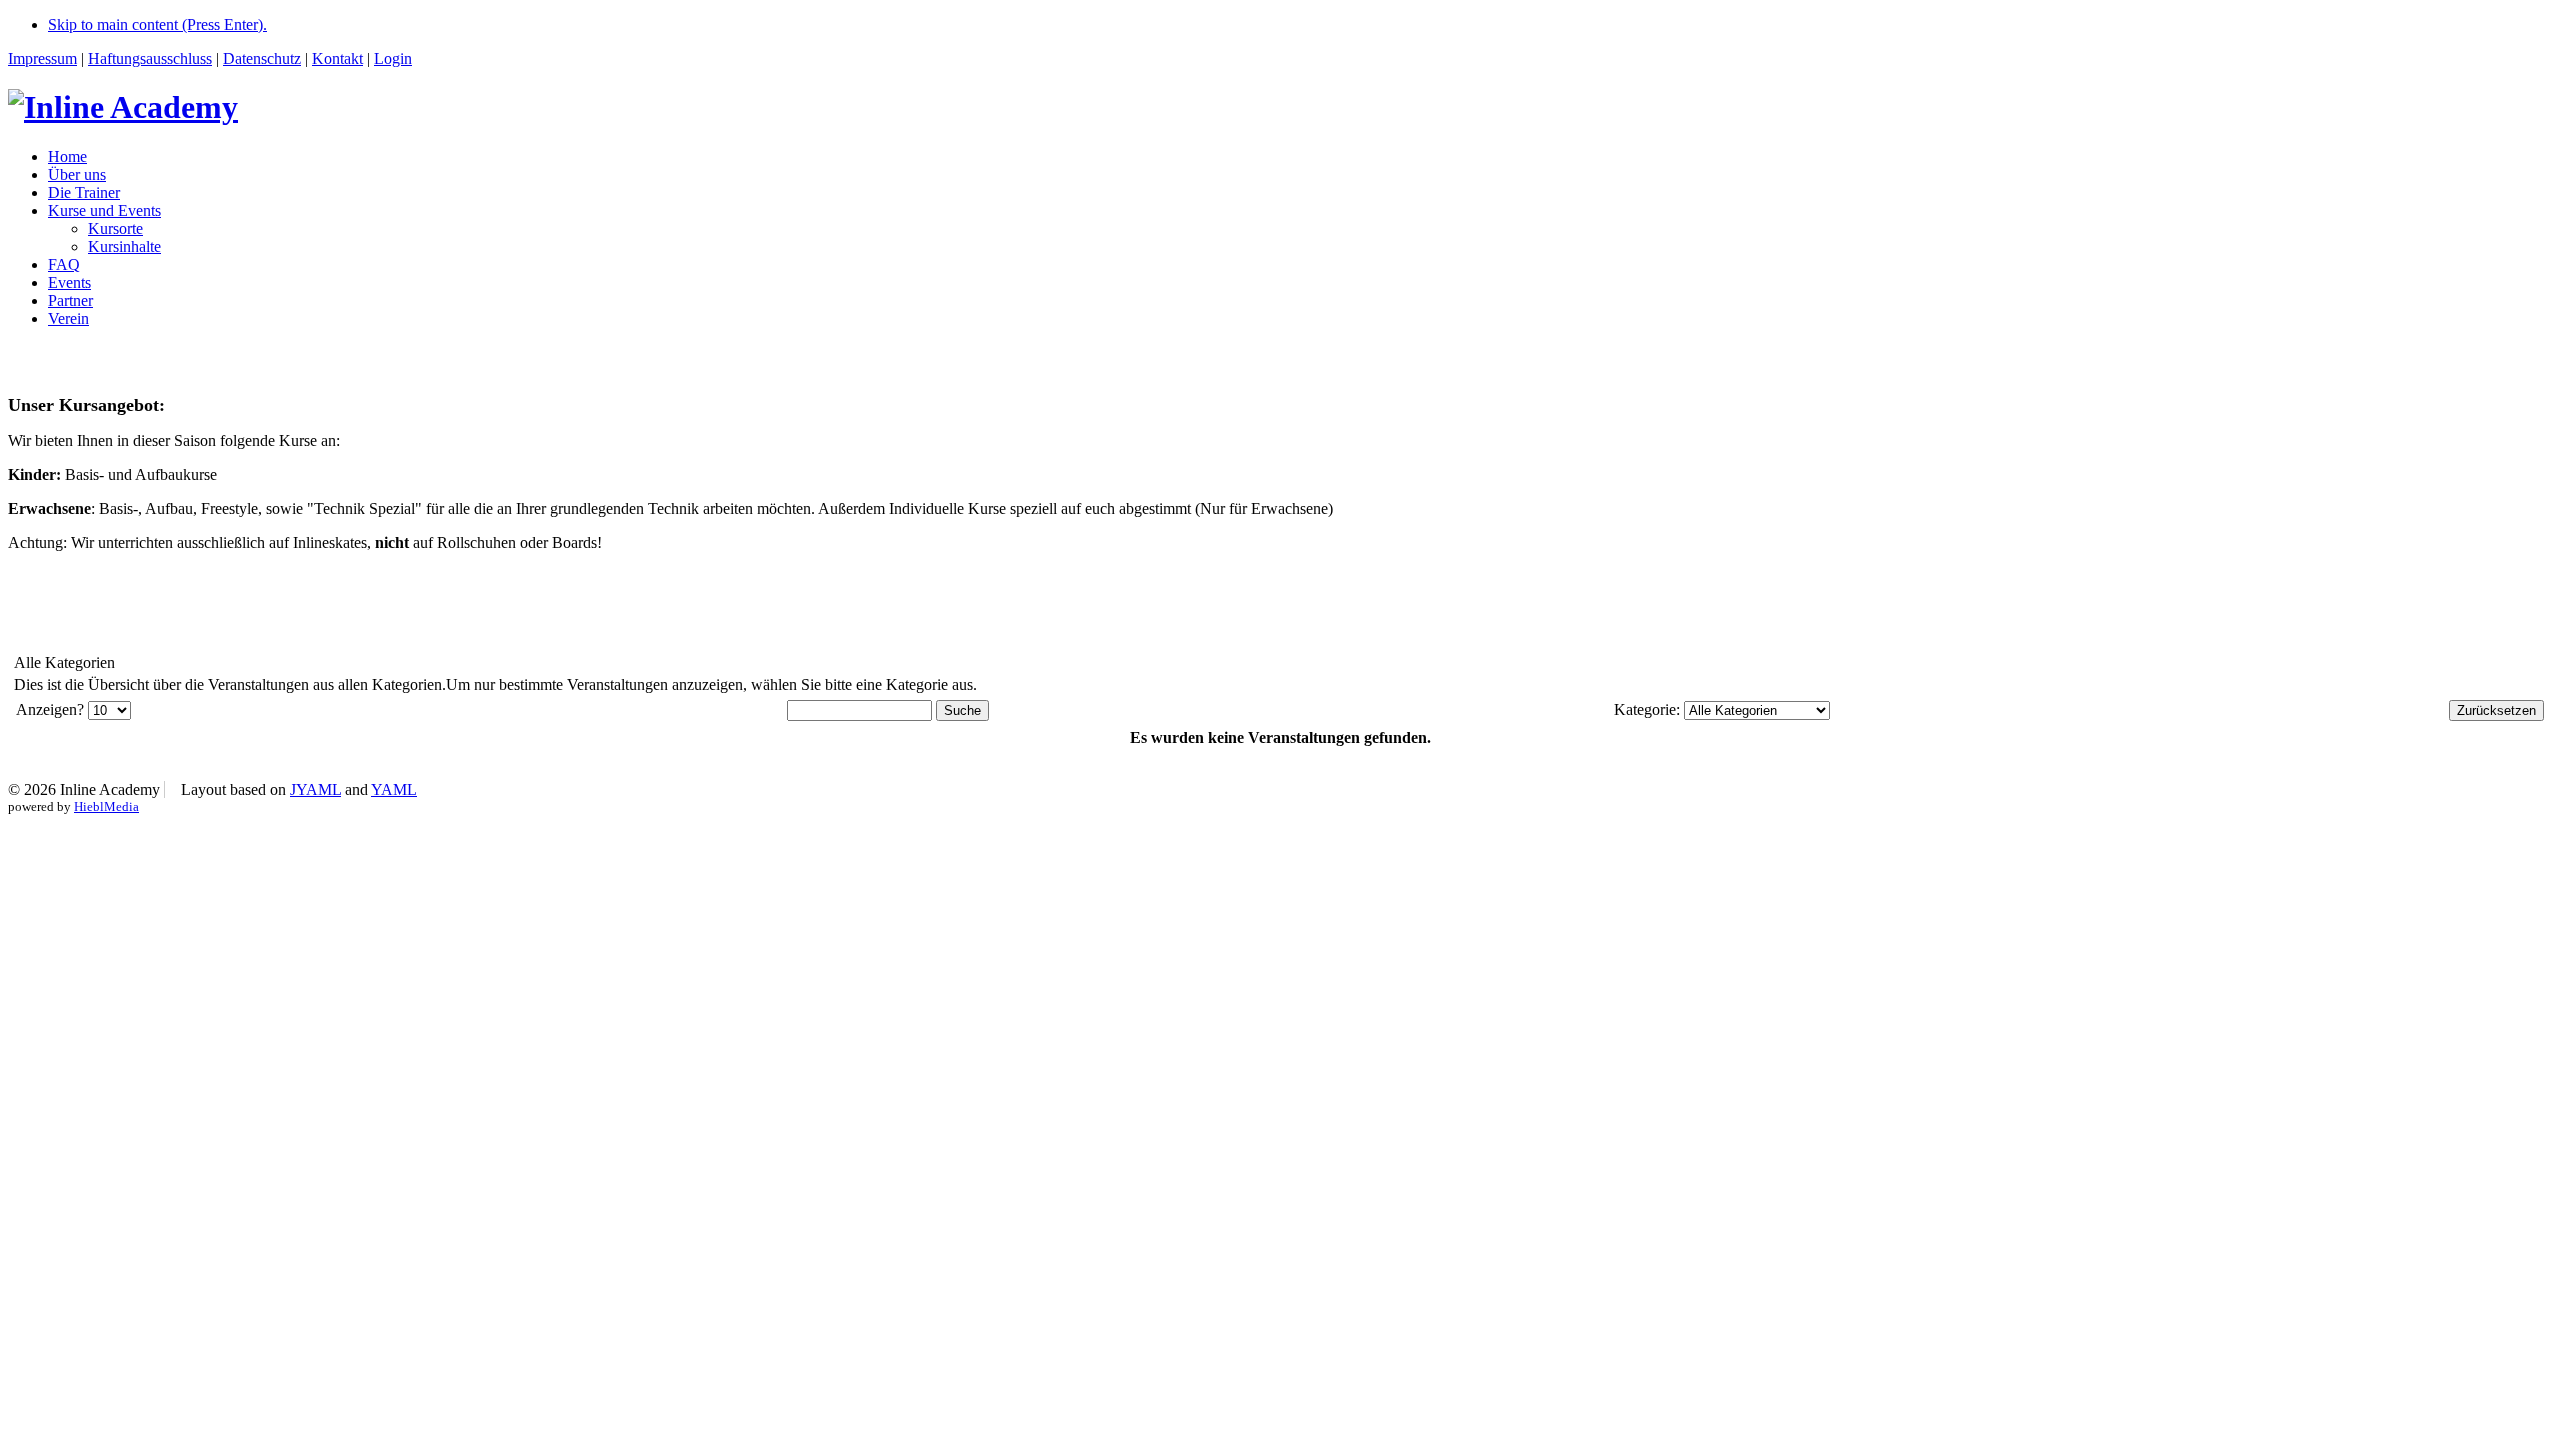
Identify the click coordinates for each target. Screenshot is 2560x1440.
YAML (394, 789)
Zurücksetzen (2496, 710)
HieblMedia (106, 806)
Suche (962, 710)
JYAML (315, 789)
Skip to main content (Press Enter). (157, 24)
